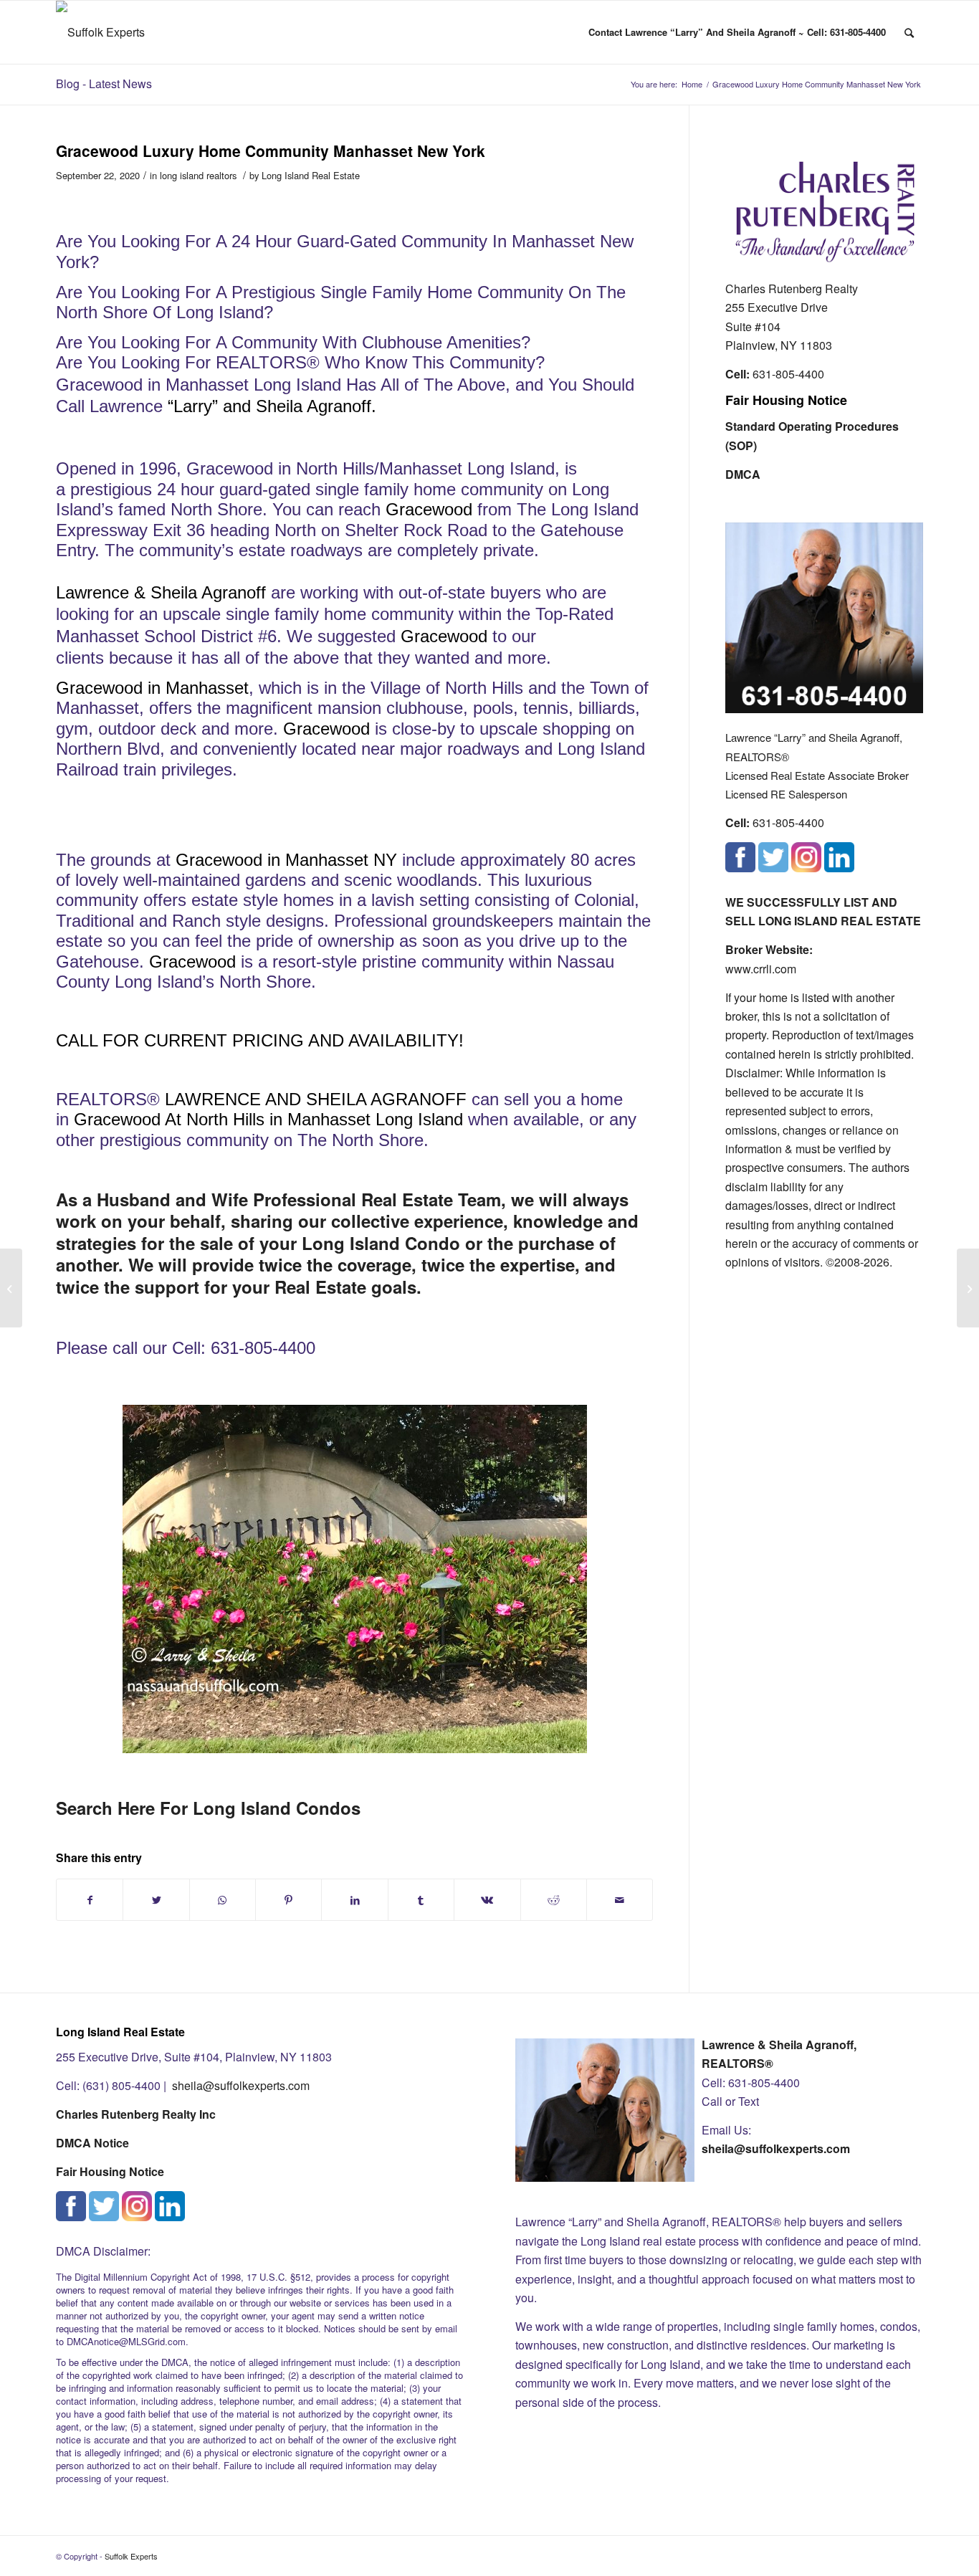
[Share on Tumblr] (421, 1900)
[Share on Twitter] (156, 1900)
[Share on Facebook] (90, 1900)
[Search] (909, 32)
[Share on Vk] (487, 1900)
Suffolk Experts (131, 2556)
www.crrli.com (761, 969)
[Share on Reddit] (554, 1900)
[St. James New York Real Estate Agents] (11, 1288)
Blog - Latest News (104, 84)
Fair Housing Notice (786, 400)
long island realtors (198, 175)
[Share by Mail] (620, 1900)
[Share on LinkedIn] (354, 1900)
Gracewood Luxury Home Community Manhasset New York (271, 151)
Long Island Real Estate (311, 175)
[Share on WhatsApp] (223, 1900)
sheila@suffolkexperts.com (241, 2085)
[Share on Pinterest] (288, 1900)
